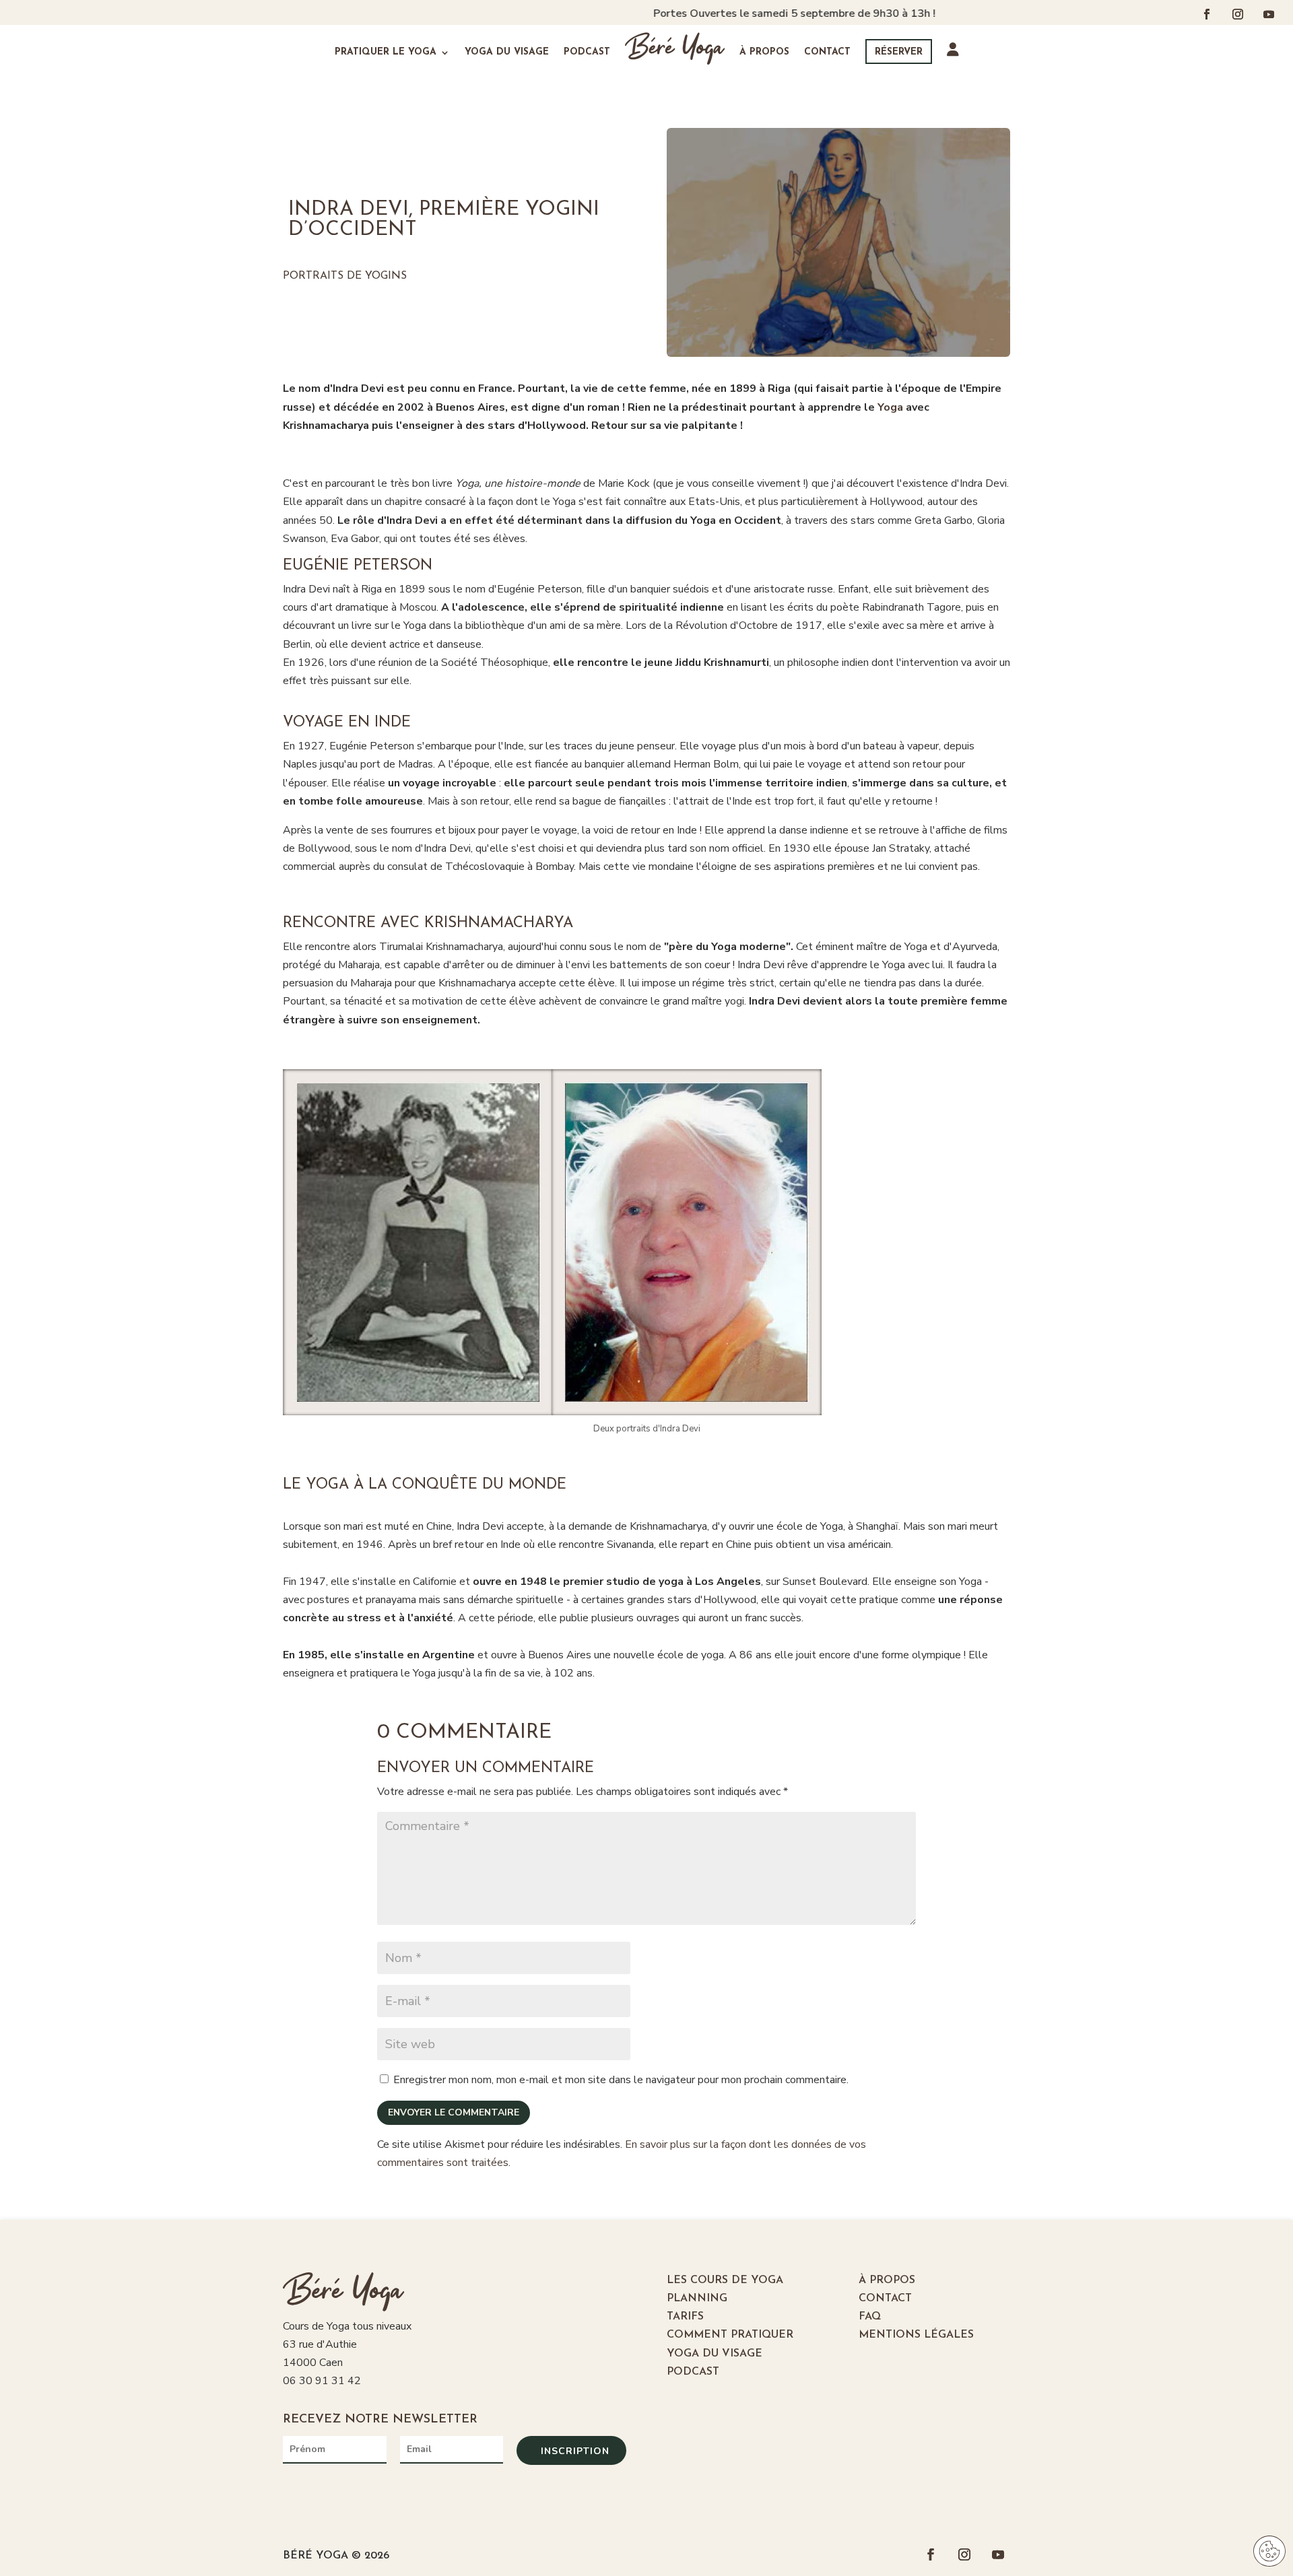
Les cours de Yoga (725, 2280)
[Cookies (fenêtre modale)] (1269, 2552)
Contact (827, 52)
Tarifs (685, 2317)
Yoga (890, 407)
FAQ (870, 2317)
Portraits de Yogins (345, 276)
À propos (764, 52)
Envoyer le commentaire (454, 2112)
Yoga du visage (507, 52)
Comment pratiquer (730, 2335)
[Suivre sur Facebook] (1207, 14)
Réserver (899, 52)
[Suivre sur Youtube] (1269, 14)
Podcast (587, 52)
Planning (697, 2299)
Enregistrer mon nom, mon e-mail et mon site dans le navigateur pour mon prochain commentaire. (621, 2080)
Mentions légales (916, 2335)
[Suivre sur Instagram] (1238, 14)
